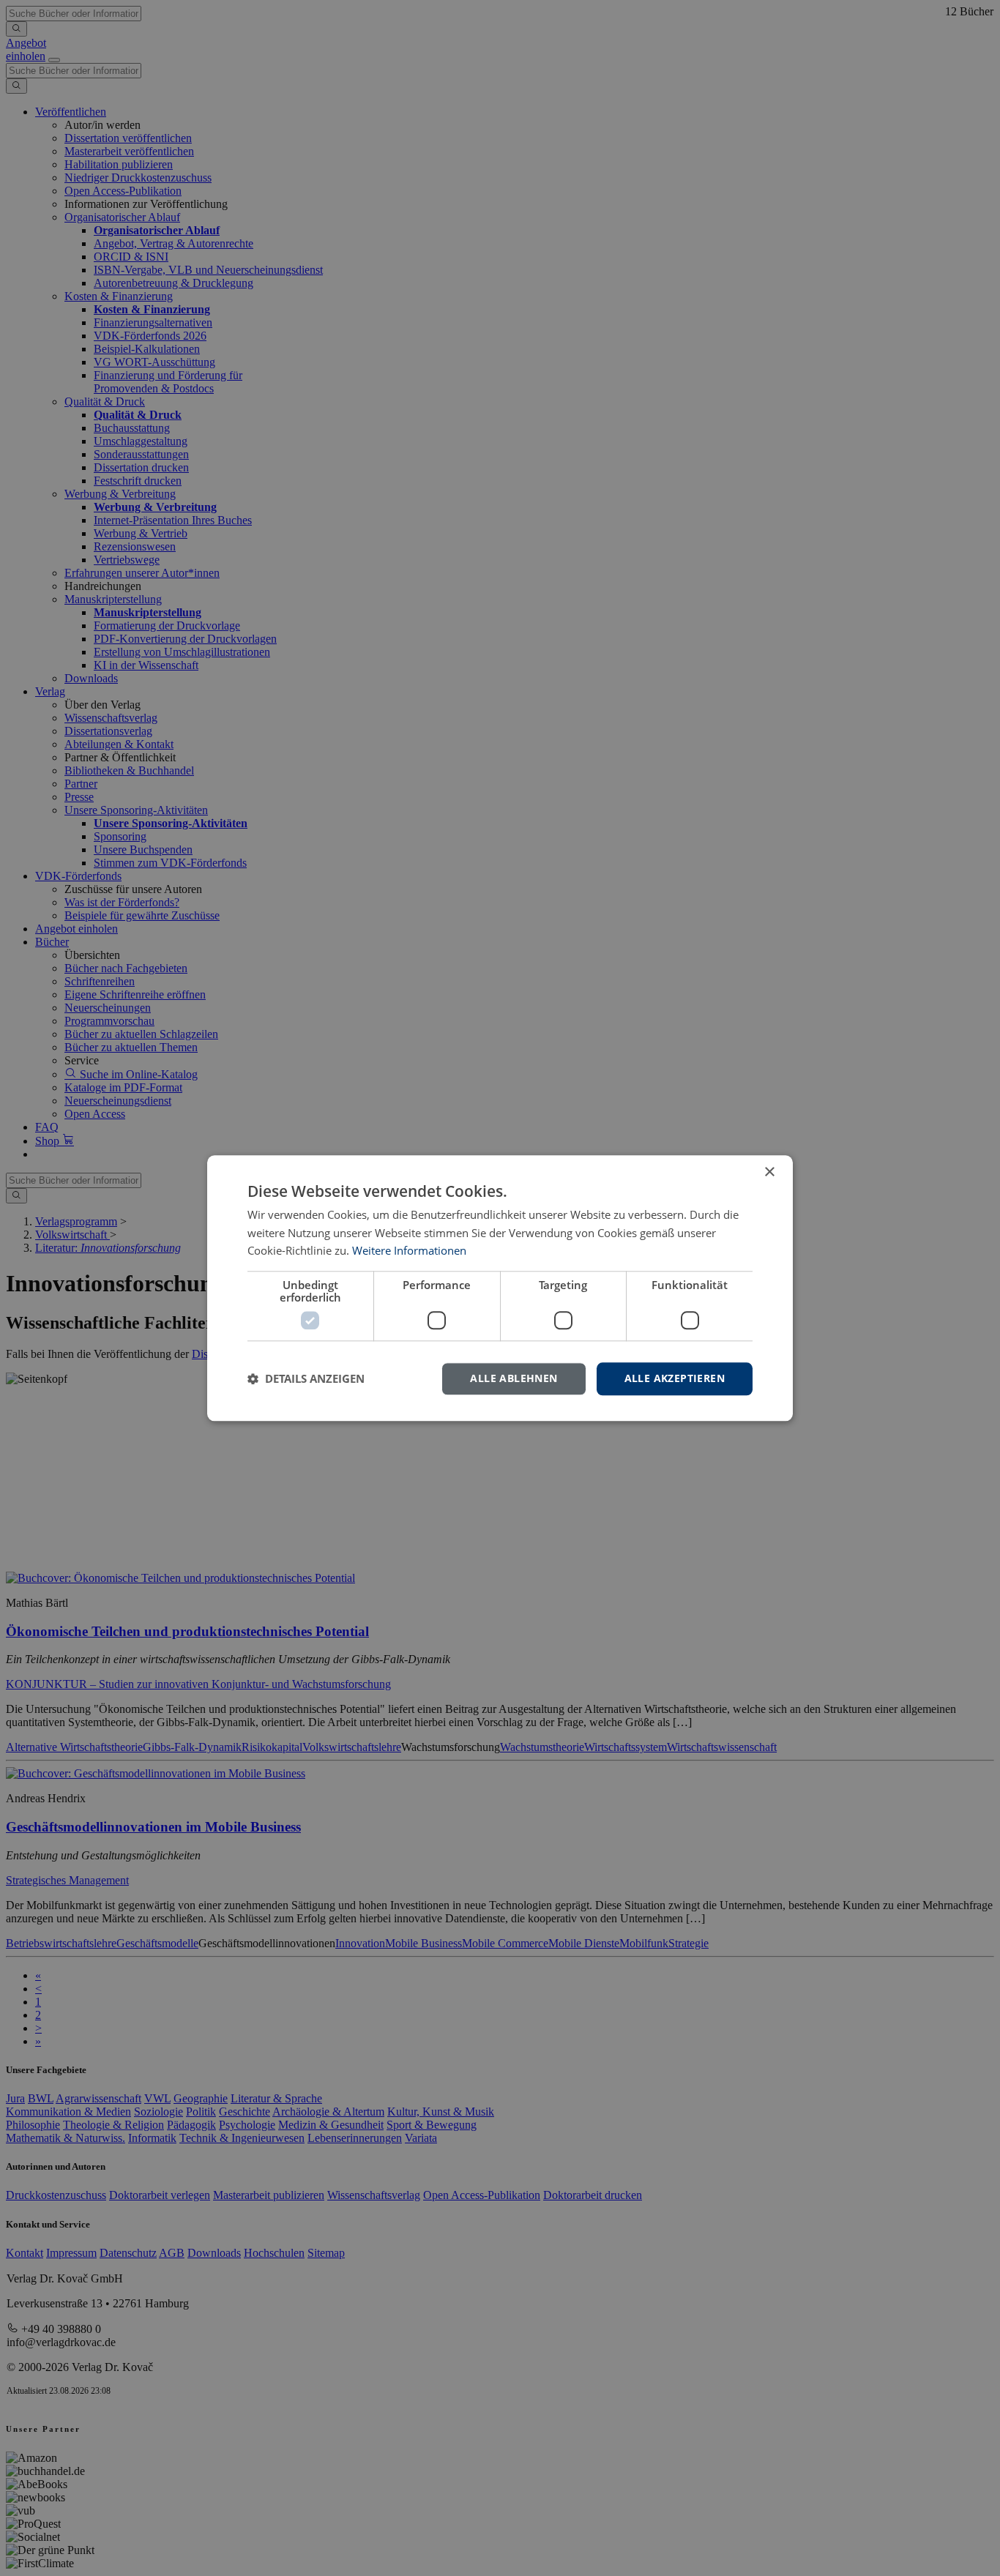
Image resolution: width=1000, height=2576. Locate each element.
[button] (306, 1379)
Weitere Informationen (409, 1251)
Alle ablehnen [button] (514, 1378)
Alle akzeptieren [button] (675, 1378)
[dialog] (500, 1288)
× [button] (769, 1172)
